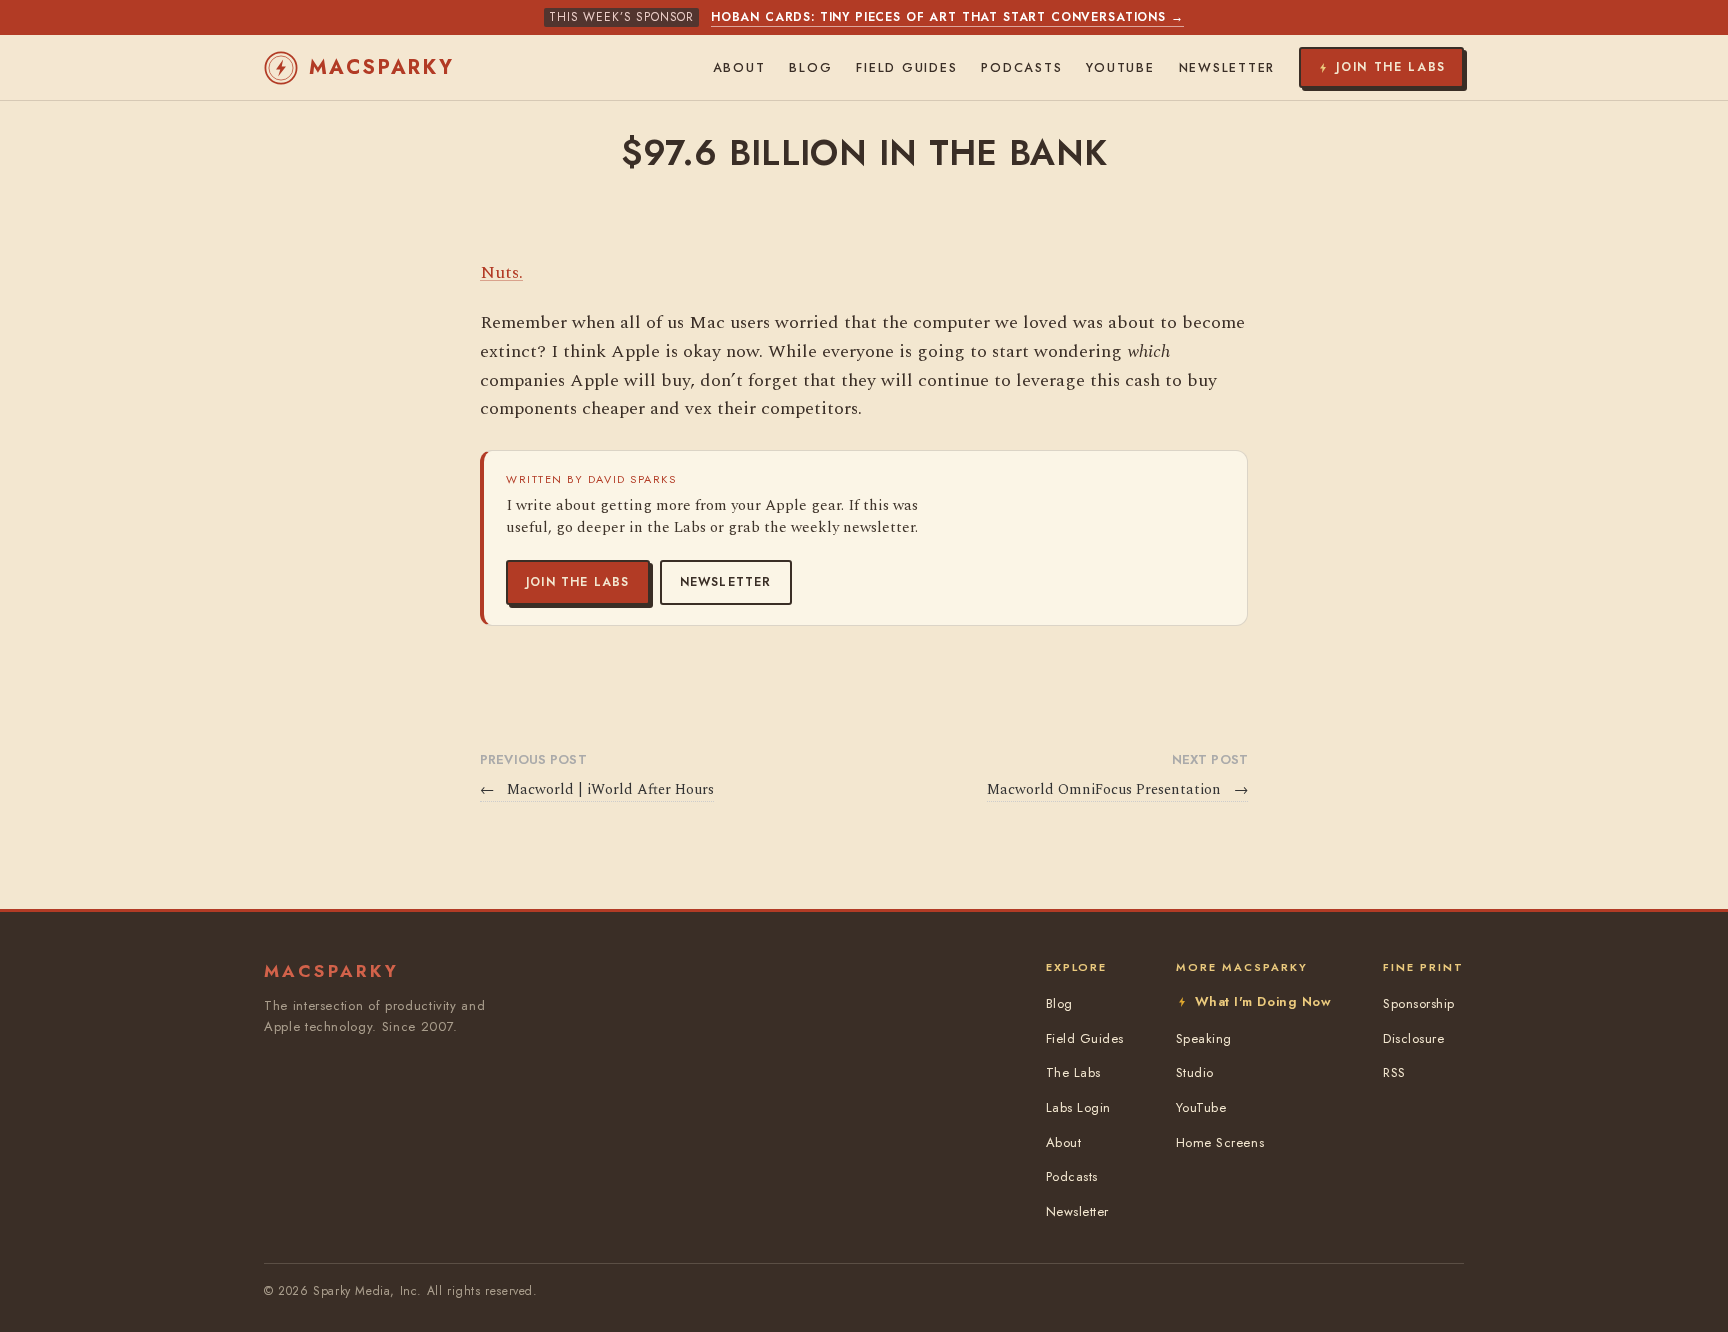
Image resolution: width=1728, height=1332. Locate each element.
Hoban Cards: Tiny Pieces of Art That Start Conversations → (947, 17)
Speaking (1204, 1038)
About (739, 68)
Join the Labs (578, 582)
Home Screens (1220, 1142)
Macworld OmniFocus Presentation (1117, 790)
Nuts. (501, 272)
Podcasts (1021, 68)
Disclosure (1413, 1038)
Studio (1195, 1072)
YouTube (1120, 68)
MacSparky (382, 67)
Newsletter (726, 582)
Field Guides (906, 68)
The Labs (1073, 1072)
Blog (810, 68)
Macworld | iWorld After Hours (597, 790)
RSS (1394, 1072)
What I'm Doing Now (1263, 1001)
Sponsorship (1419, 1003)
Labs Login (1078, 1107)
